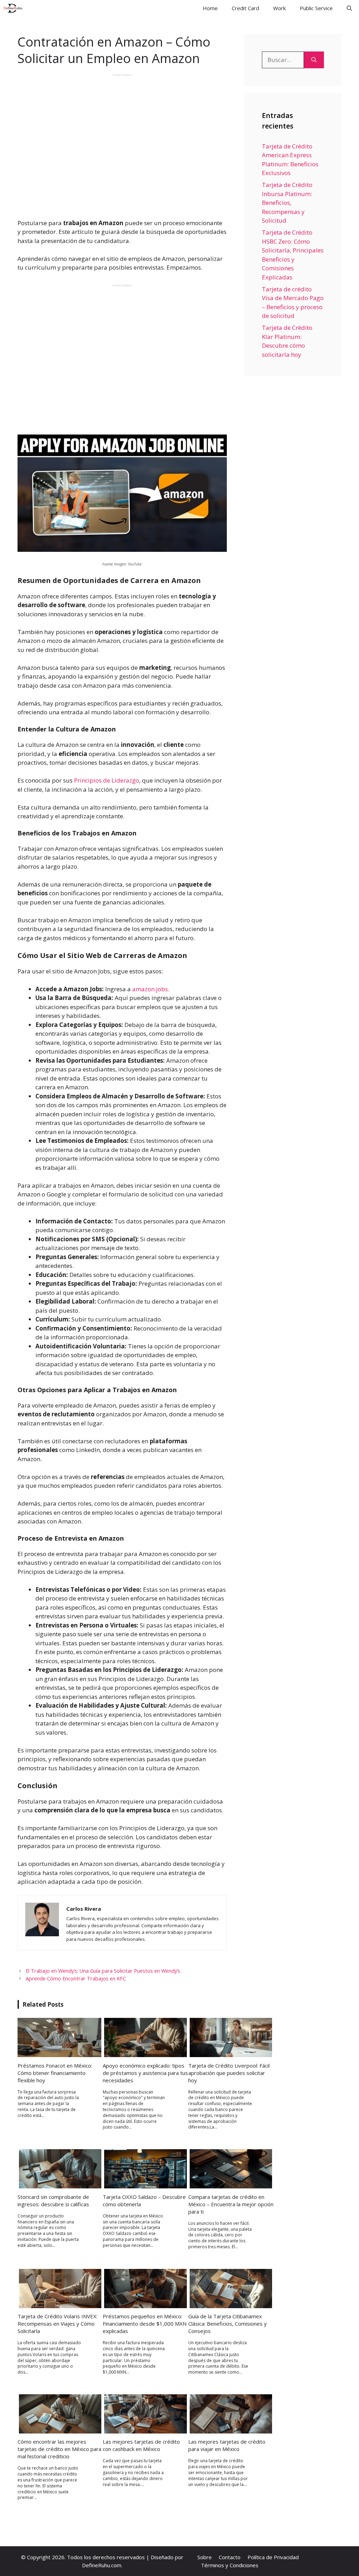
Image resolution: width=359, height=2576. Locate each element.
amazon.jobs (150, 989)
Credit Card (245, 8)
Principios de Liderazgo (107, 780)
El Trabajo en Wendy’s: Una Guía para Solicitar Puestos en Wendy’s (103, 1971)
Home (210, 8)
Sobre (205, 2557)
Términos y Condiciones (230, 2565)
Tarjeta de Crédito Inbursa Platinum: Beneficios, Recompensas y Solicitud (287, 203)
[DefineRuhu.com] (13, 8)
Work (279, 8)
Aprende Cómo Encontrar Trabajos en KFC (76, 1978)
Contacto (230, 2557)
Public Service (316, 8)
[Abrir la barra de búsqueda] (349, 8)
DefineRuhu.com (102, 2565)
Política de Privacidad (273, 2557)
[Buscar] (314, 60)
